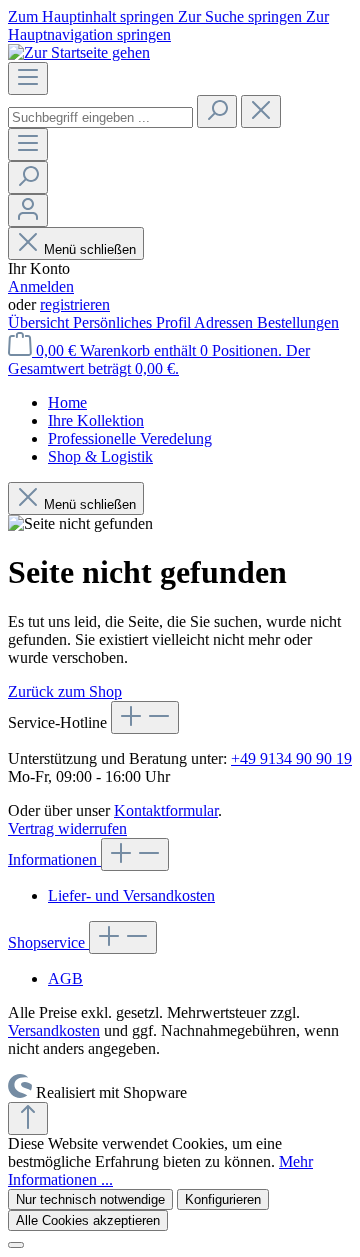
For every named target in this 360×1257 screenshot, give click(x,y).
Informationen (54, 859)
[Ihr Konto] (28, 210)
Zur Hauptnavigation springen (168, 25)
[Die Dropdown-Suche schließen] (261, 111)
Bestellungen (298, 322)
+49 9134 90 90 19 (291, 758)
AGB (65, 978)
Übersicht (40, 322)
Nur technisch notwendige (90, 1199)
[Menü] (28, 78)
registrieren (75, 304)
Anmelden (41, 286)
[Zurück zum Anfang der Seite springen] (28, 1118)
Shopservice (48, 942)
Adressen (225, 322)
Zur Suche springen (242, 16)
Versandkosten (54, 1030)
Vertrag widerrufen (67, 828)
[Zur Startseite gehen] (79, 52)
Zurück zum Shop (65, 691)
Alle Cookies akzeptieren (88, 1220)
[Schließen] (16, 1245)
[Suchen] (217, 111)
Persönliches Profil (133, 322)
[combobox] (100, 117)
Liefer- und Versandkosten (131, 895)
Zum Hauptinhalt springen (93, 16)
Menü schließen (90, 249)
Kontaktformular (166, 810)
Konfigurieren (223, 1199)
